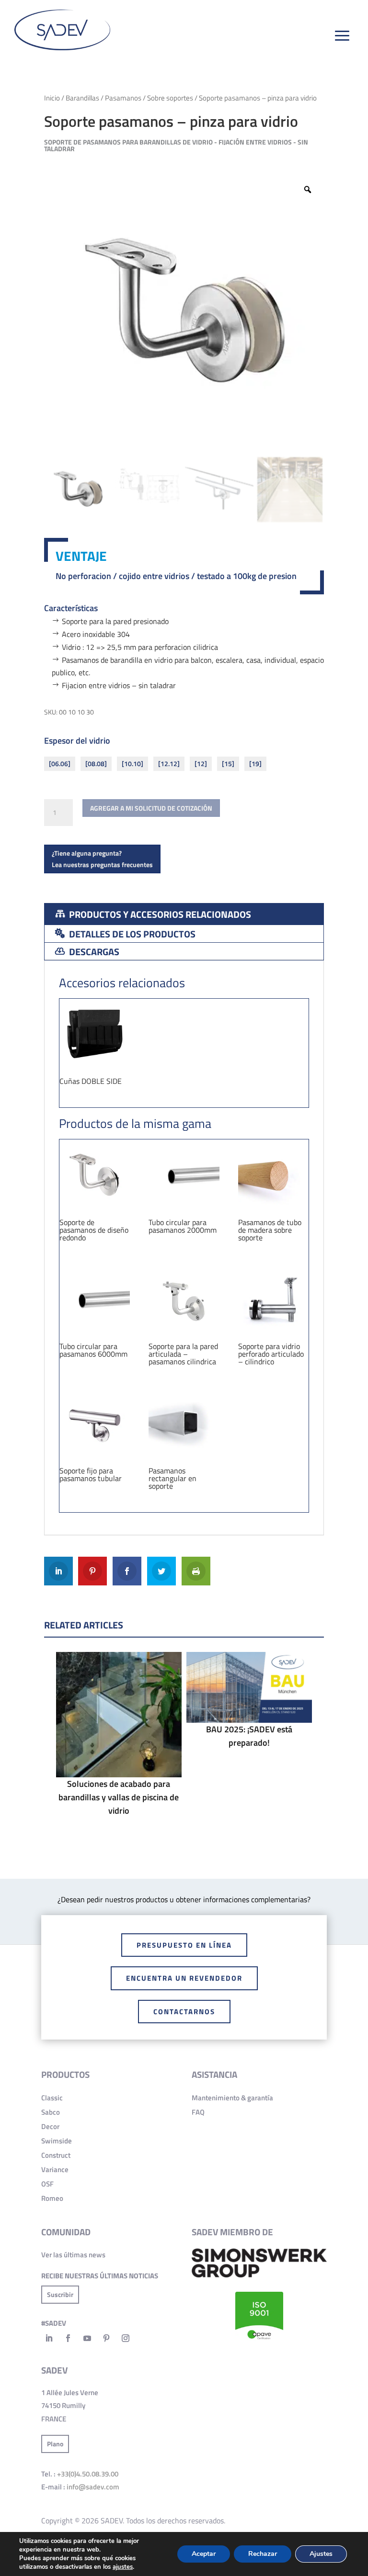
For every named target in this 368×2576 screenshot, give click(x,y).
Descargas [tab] (93, 952)
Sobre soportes (170, 98)
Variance (55, 2169)
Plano (55, 2444)
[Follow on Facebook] (68, 2338)
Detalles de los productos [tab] (131, 934)
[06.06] (60, 764)
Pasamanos (123, 98)
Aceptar (204, 2554)
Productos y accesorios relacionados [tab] (159, 914)
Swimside (57, 2141)
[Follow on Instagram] (126, 2338)
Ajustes (321, 2554)
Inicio (52, 98)
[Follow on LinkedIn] (49, 2338)
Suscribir (60, 2294)
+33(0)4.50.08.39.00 (88, 2474)
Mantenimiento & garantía (232, 2098)
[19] (255, 764)
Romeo (52, 2198)
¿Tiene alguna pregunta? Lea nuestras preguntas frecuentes (102, 859)
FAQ (198, 2112)
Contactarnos (184, 2012)
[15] (228, 764)
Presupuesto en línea (184, 1945)
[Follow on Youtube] (87, 2338)
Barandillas (82, 98)
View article (119, 1737)
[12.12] (169, 764)
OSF (47, 2184)
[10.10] (132, 764)
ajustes (123, 2567)
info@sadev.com (93, 2487)
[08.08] (96, 764)
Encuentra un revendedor (184, 1978)
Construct (56, 2155)
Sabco (51, 2112)
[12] (201, 764)
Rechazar (263, 2554)
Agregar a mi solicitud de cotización (151, 808)
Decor (50, 2126)
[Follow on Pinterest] (106, 2338)
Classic (52, 2098)
